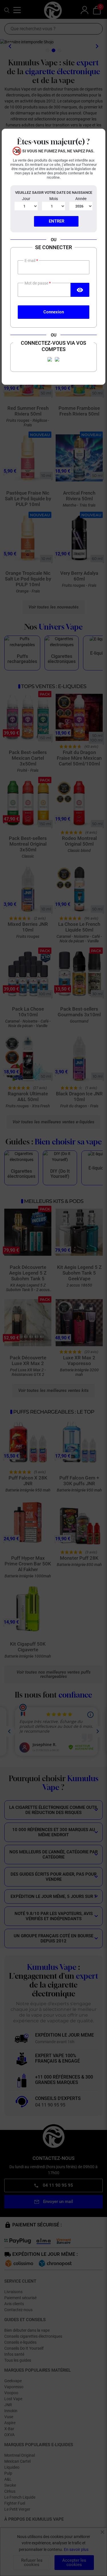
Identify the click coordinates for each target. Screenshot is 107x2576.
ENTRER (56, 221)
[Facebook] (50, 359)
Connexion (54, 312)
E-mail (30, 261)
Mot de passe (37, 283)
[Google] (57, 359)
